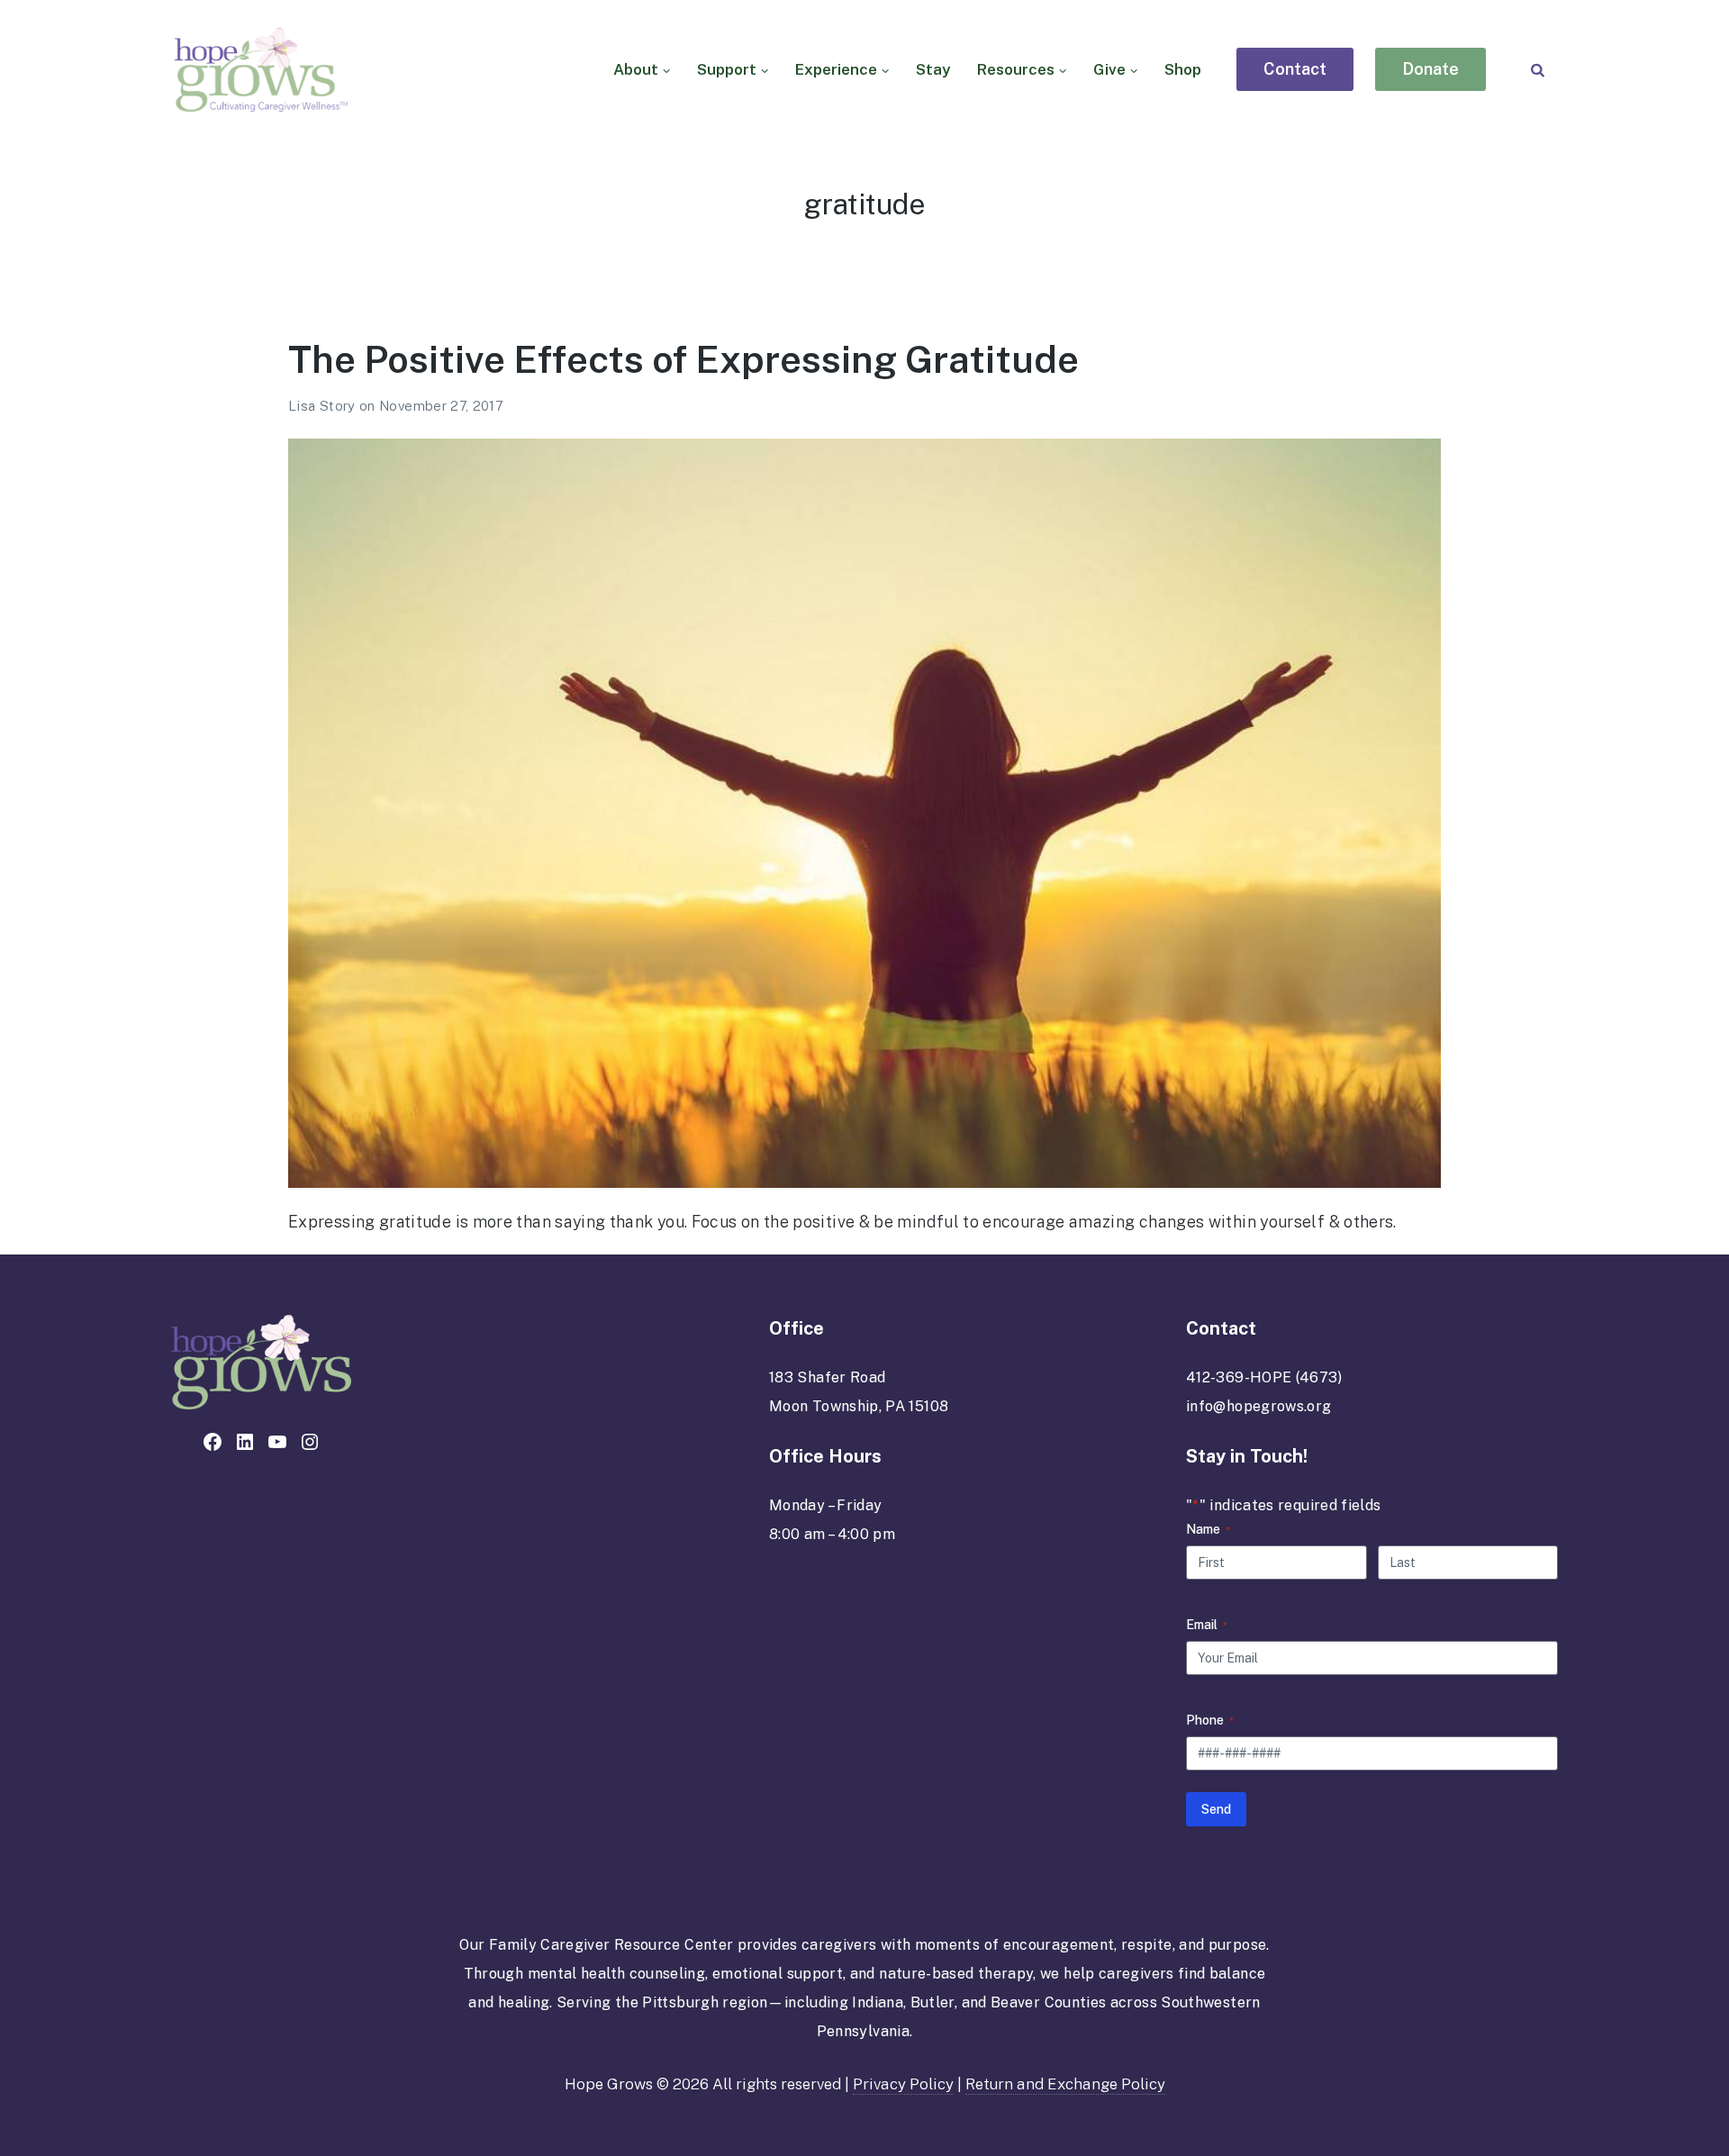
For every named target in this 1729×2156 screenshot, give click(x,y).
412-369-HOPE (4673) (1264, 1377)
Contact (1295, 69)
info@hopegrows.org (1258, 1406)
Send (1216, 1809)
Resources (1016, 69)
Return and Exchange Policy (1065, 2084)
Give (1109, 69)
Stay (933, 69)
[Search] (1538, 70)
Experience (836, 69)
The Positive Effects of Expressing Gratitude (683, 359)
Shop (1183, 69)
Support (727, 69)
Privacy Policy (903, 2084)
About (636, 69)
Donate (1430, 69)
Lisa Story (324, 406)
